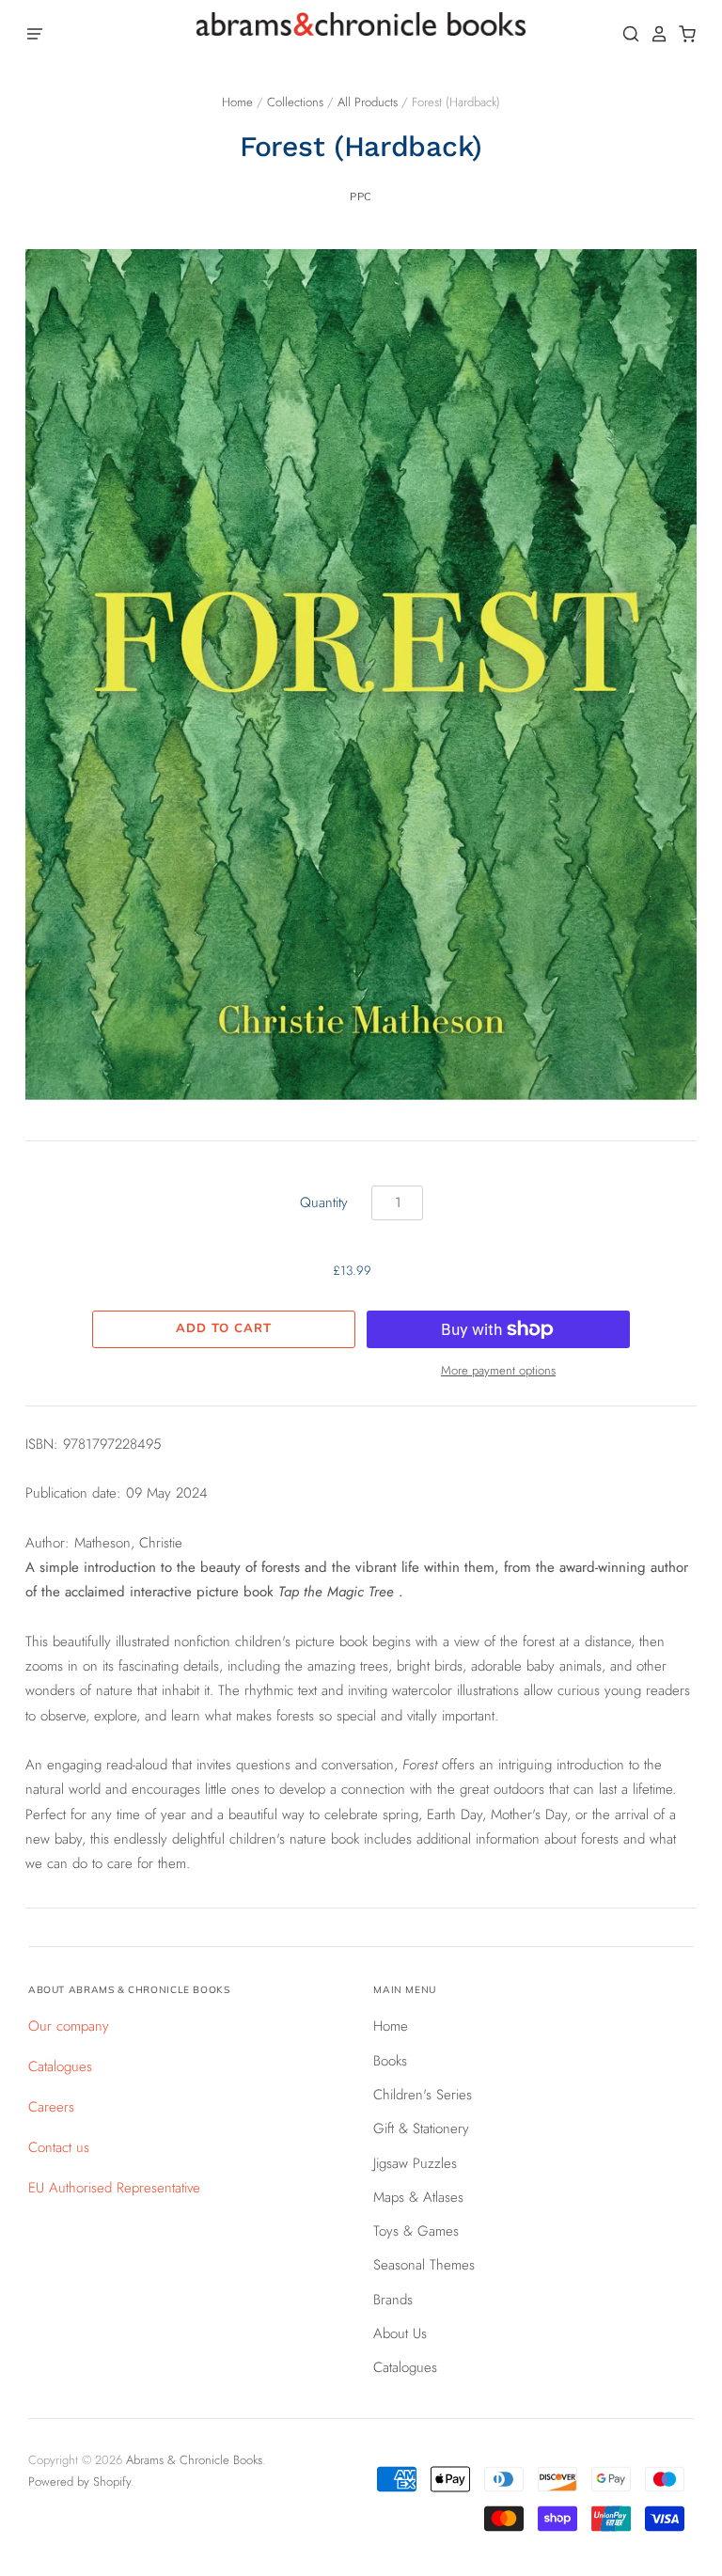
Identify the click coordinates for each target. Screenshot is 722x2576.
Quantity (324, 1202)
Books (390, 2061)
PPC (361, 196)
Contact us (59, 2147)
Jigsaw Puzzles (415, 2163)
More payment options (498, 1370)
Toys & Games (416, 2231)
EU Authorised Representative (114, 2188)
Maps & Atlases (418, 2197)
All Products (368, 102)
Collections (295, 102)
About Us (400, 2333)
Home (237, 102)
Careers (51, 2107)
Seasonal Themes (424, 2265)
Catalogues (60, 2066)
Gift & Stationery (421, 2128)
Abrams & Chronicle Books (194, 2460)
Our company (69, 2026)
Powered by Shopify (79, 2482)
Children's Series (423, 2095)
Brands (393, 2300)
